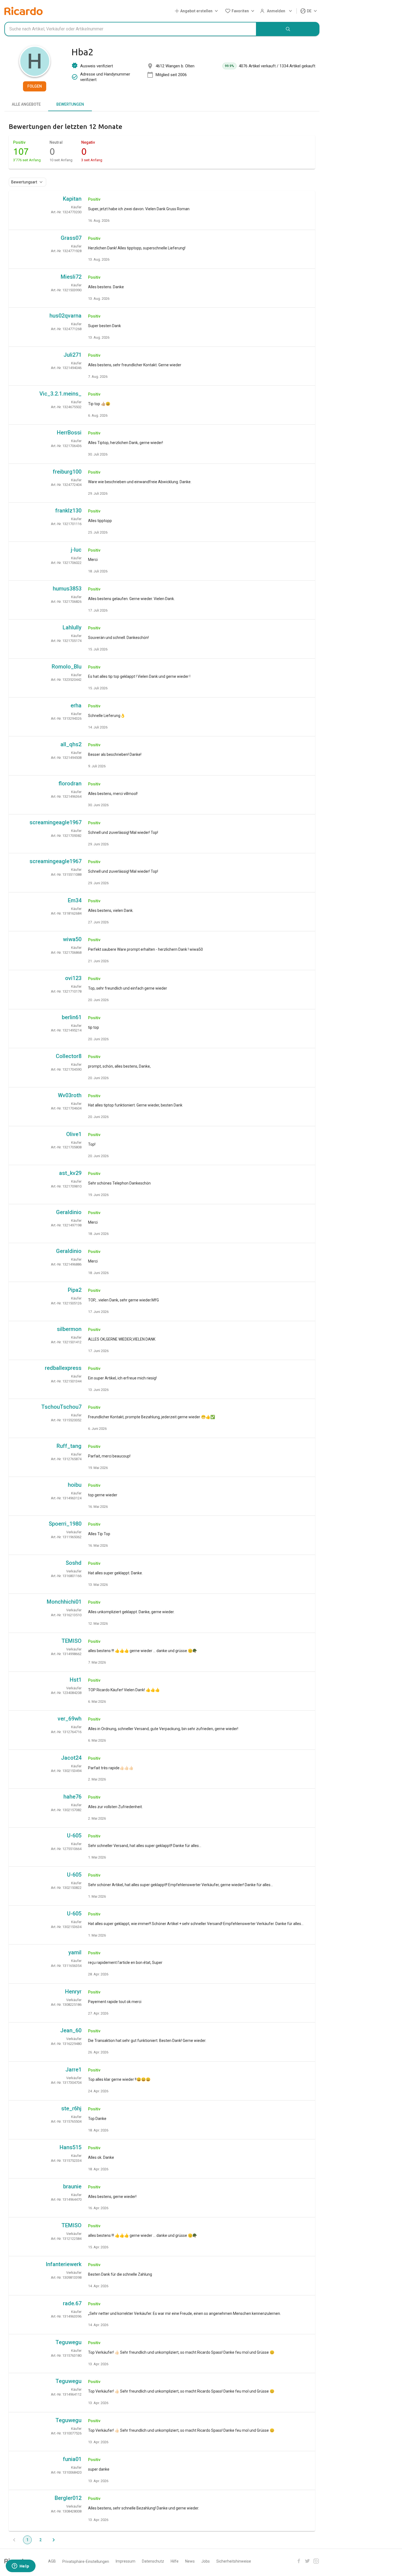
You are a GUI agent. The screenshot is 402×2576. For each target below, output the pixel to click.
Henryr (73, 1992)
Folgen (35, 86)
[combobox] (130, 29)
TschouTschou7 (61, 1407)
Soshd (74, 1563)
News (190, 2561)
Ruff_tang (69, 1446)
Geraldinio (69, 1212)
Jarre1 (73, 2070)
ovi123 (73, 978)
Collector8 (69, 1056)
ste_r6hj (71, 2108)
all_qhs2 (71, 744)
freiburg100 (67, 472)
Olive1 (74, 1134)
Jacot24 (71, 1758)
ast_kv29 (70, 1173)
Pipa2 (75, 1290)
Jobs (206, 2561)
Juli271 (72, 355)
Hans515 (71, 2147)
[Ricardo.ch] (24, 11)
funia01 (72, 2459)
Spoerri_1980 (65, 1524)
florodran (70, 783)
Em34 (75, 900)
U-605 (74, 1836)
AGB (52, 2561)
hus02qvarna (65, 316)
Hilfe (175, 2561)
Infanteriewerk (64, 2264)
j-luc (76, 550)
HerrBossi (69, 433)
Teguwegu (69, 2342)
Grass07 (71, 238)
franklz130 (68, 511)
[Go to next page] (54, 2540)
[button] (197, 11)
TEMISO (72, 1641)
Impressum (126, 2561)
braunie (72, 2186)
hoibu (75, 1485)
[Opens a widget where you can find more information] (21, 2566)
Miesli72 (71, 277)
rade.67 (72, 2303)
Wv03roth (70, 1095)
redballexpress (63, 1368)
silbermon (69, 1329)
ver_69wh (70, 1719)
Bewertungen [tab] (70, 104)
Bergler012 (68, 2498)
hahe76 (72, 1797)
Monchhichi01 (64, 1602)
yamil (75, 1952)
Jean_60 (71, 2030)
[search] (288, 29)
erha (76, 705)
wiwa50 (72, 939)
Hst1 (76, 1680)
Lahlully (72, 627)
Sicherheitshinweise (234, 2561)
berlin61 (72, 1017)
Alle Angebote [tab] (26, 104)
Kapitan (72, 199)
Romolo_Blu (67, 667)
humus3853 (67, 589)
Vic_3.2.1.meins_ (60, 394)
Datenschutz (153, 2561)
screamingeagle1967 (56, 822)
